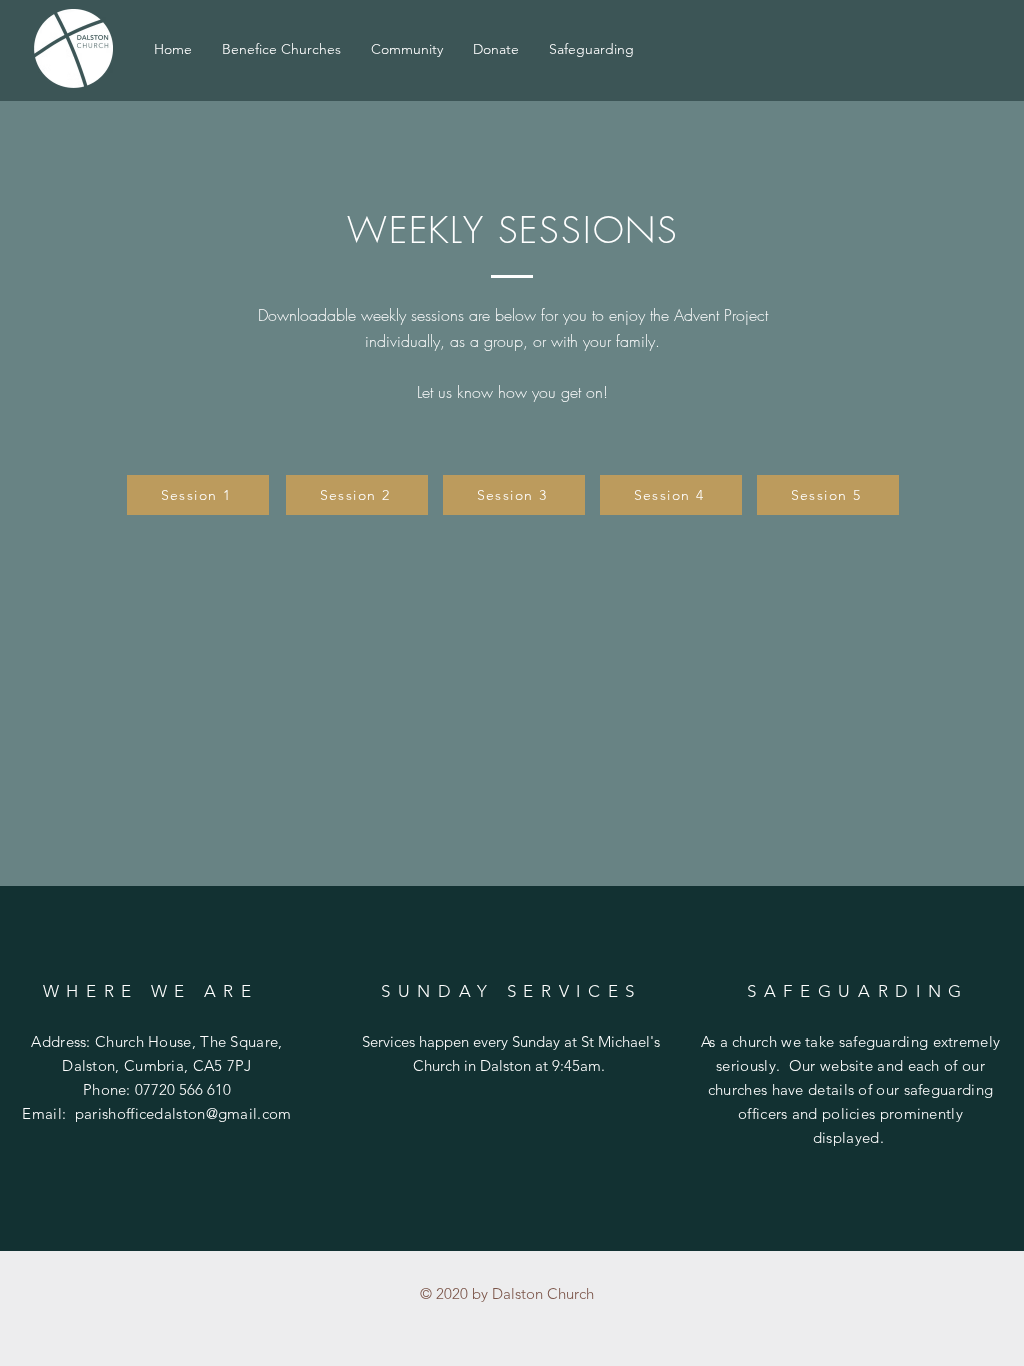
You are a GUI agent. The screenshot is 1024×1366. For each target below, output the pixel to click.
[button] (407, 49)
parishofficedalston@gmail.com (183, 1113)
